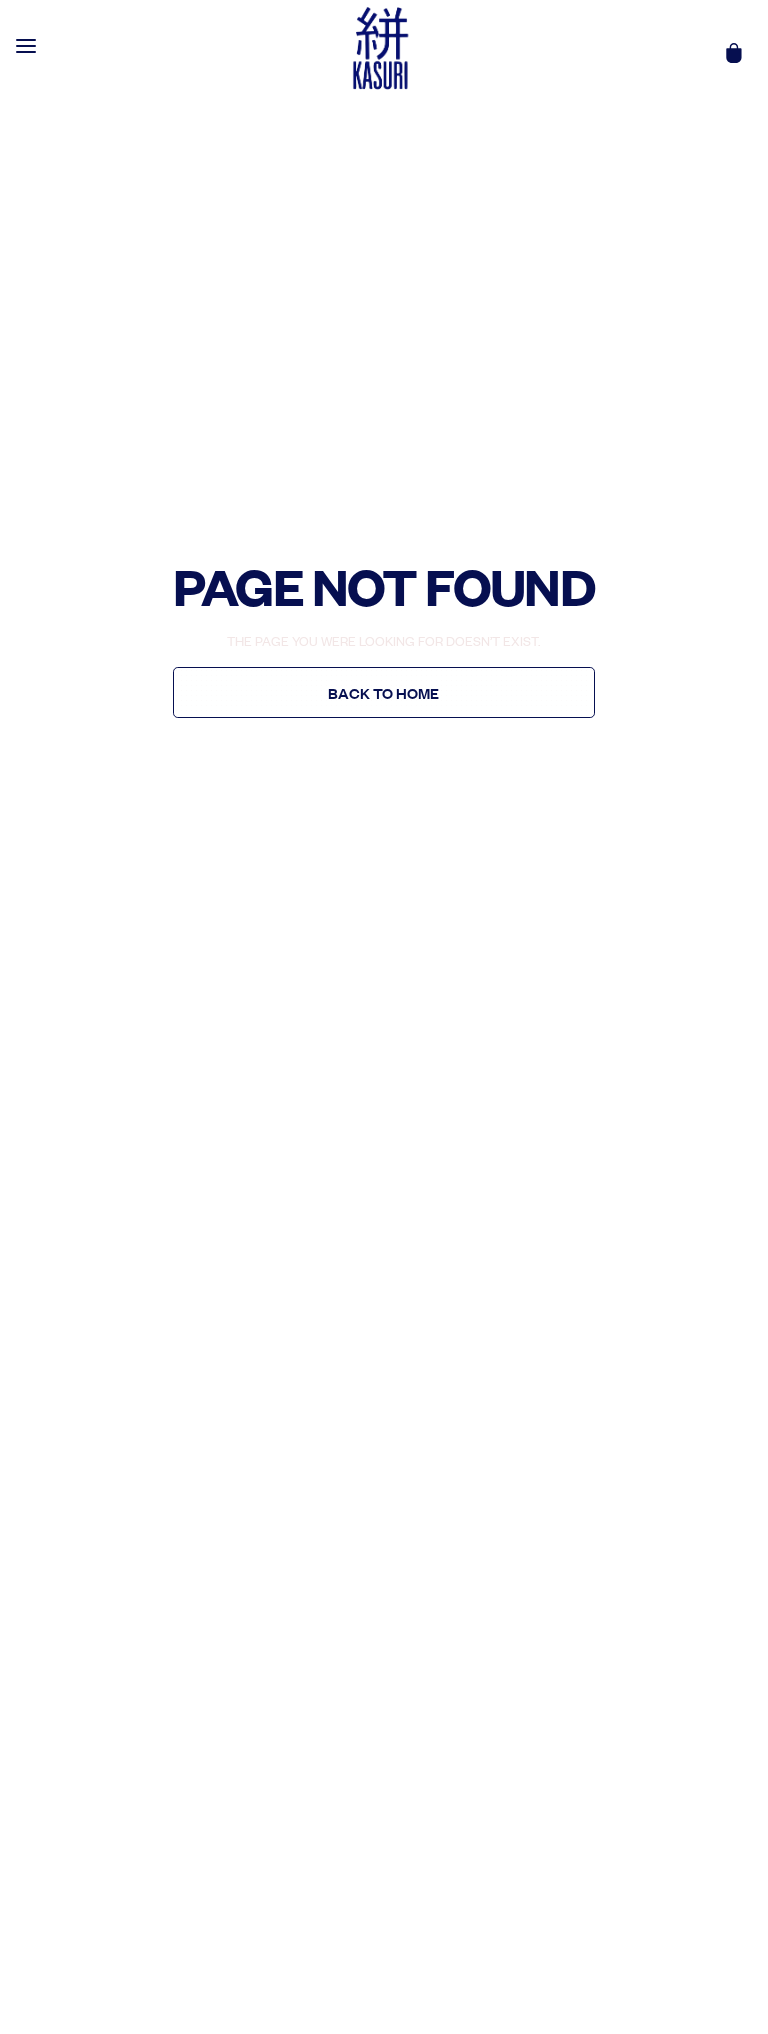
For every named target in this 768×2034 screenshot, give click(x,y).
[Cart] (734, 53)
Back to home (383, 693)
